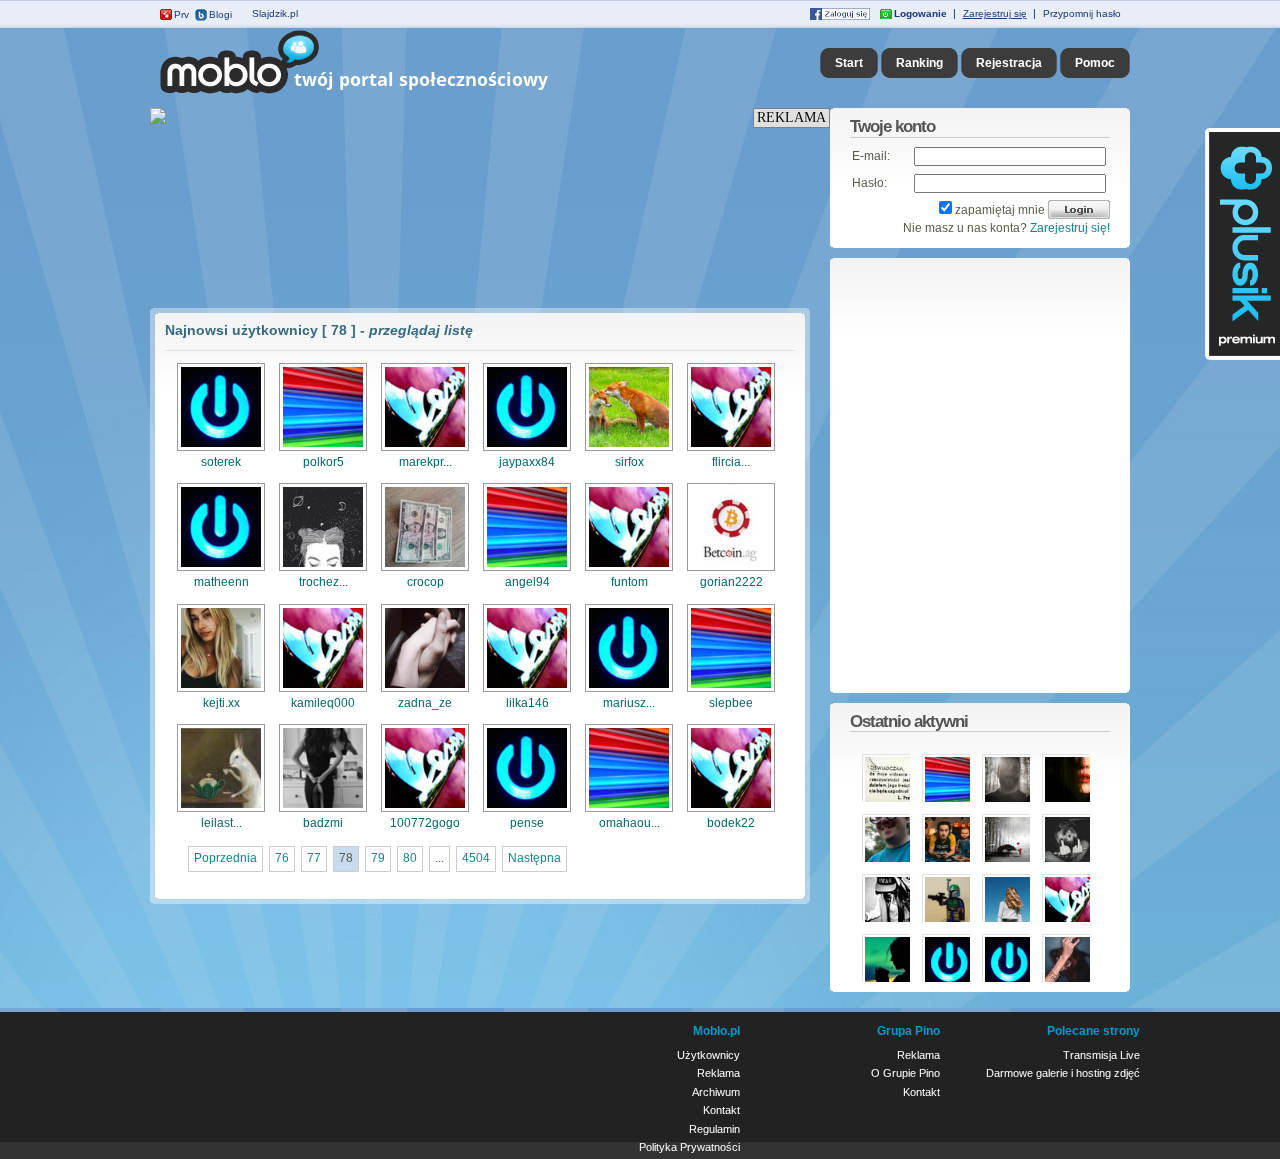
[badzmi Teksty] (323, 810)
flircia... (731, 462)
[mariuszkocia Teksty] (629, 690)
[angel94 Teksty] (527, 569)
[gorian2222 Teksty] (731, 569)
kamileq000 (323, 703)
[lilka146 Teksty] (527, 690)
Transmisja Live (1101, 1055)
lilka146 (527, 703)
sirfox (629, 462)
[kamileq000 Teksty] (323, 690)
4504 (476, 858)
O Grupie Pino (905, 1073)
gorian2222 (731, 582)
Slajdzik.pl (275, 13)
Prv (181, 14)
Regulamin (714, 1129)
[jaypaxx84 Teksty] (527, 449)
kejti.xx (221, 703)
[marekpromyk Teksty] (425, 449)
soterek (221, 462)
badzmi (323, 823)
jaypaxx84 (527, 462)
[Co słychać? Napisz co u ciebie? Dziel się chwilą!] (382, 94)
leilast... (221, 823)
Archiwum (716, 1092)
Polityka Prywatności (689, 1147)
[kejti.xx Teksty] (221, 690)
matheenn (221, 582)
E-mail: (871, 156)
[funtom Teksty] (629, 569)
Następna (534, 858)
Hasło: (869, 183)
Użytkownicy (708, 1055)
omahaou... (629, 823)
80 (410, 858)
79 (378, 858)
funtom (629, 582)
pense (527, 823)
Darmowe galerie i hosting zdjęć (1063, 1073)
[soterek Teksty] (221, 449)
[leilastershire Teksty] (221, 810)
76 (282, 858)
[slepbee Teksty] (731, 690)
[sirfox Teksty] (629, 449)
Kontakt (721, 1110)
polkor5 (323, 462)
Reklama (718, 1073)
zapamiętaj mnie (1000, 210)
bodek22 (731, 823)
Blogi (220, 14)
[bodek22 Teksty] (731, 810)
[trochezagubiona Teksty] (323, 569)
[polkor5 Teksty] (323, 449)
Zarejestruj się (995, 13)
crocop (425, 582)
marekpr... (425, 462)
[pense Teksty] (527, 810)
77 (314, 858)
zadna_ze (425, 703)
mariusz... (629, 703)
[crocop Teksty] (425, 569)
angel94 (527, 582)
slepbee (731, 703)
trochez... (323, 582)
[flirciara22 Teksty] (731, 449)
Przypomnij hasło (1082, 13)
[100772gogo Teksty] (425, 810)
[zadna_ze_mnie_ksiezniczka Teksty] (425, 690)
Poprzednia (225, 858)
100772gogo (425, 823)
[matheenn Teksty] (221, 569)
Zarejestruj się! (1070, 228)
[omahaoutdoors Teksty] (629, 810)
